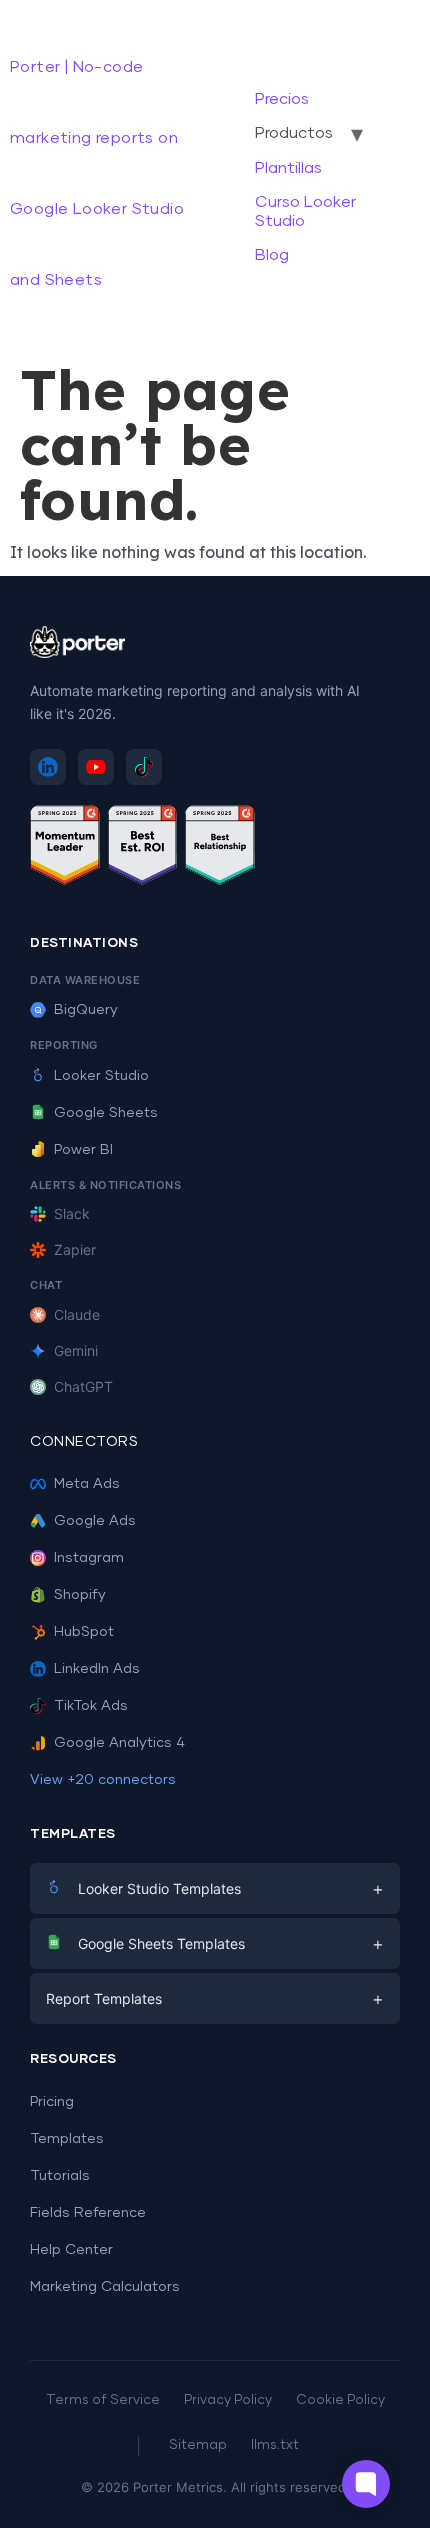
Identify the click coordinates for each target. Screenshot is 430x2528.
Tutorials (60, 2176)
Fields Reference (88, 2213)
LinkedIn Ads (97, 1669)
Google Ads (95, 1521)
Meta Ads (87, 1484)
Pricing (52, 2102)
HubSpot (84, 1632)
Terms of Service (103, 2400)
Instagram (89, 1558)
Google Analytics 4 (119, 1743)
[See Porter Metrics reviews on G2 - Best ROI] (143, 848)
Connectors (84, 1442)
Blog (272, 255)
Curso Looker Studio (305, 211)
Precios (282, 99)
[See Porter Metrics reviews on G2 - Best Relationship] (220, 848)
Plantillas (288, 168)
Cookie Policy (340, 2400)
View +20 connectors (103, 1780)
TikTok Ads (91, 1706)
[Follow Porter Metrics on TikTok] (144, 767)
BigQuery (86, 1010)
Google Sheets (106, 1113)
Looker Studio (101, 1076)
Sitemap (198, 2445)
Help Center (71, 2250)
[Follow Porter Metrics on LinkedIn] (48, 767)
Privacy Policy (228, 2400)
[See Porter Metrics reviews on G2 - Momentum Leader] (65, 848)
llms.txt (275, 2445)
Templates (67, 2139)
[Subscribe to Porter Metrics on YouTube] (96, 767)
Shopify (80, 1595)
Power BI (83, 1150)
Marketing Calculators (105, 2287)
